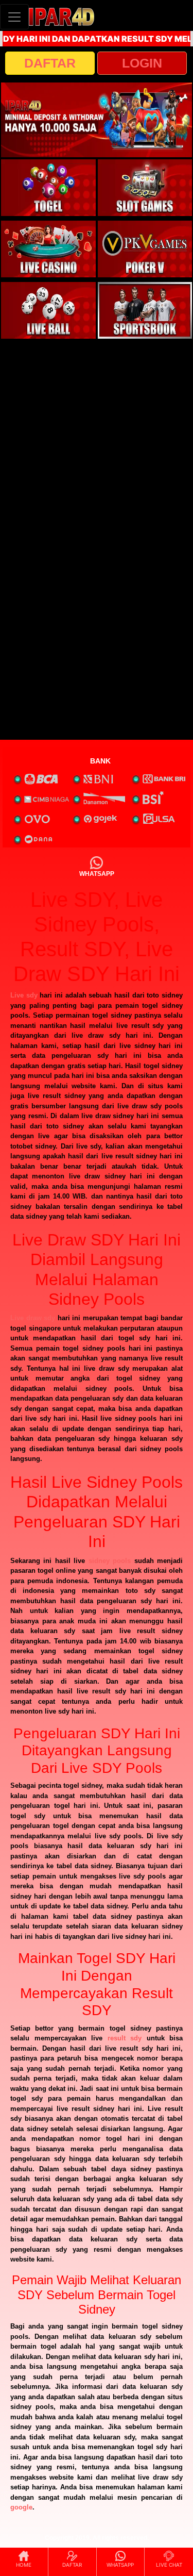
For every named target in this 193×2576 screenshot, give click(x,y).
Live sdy (24, 995)
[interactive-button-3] (48, 249)
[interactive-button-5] (48, 310)
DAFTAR (50, 63)
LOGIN (142, 63)
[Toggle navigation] (14, 17)
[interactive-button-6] (145, 310)
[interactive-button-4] (145, 249)
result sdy (125, 2038)
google (21, 2507)
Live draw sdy (33, 1318)
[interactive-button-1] (48, 188)
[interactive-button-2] (145, 188)
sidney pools (110, 1561)
